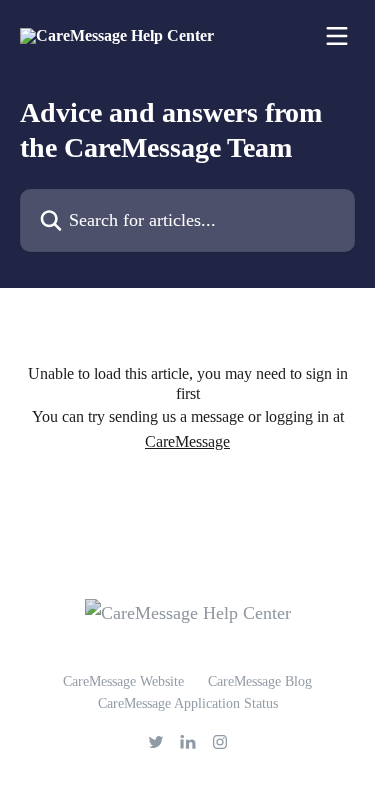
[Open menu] (337, 36)
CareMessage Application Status (188, 703)
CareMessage (187, 441)
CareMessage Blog (260, 681)
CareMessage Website (123, 681)
